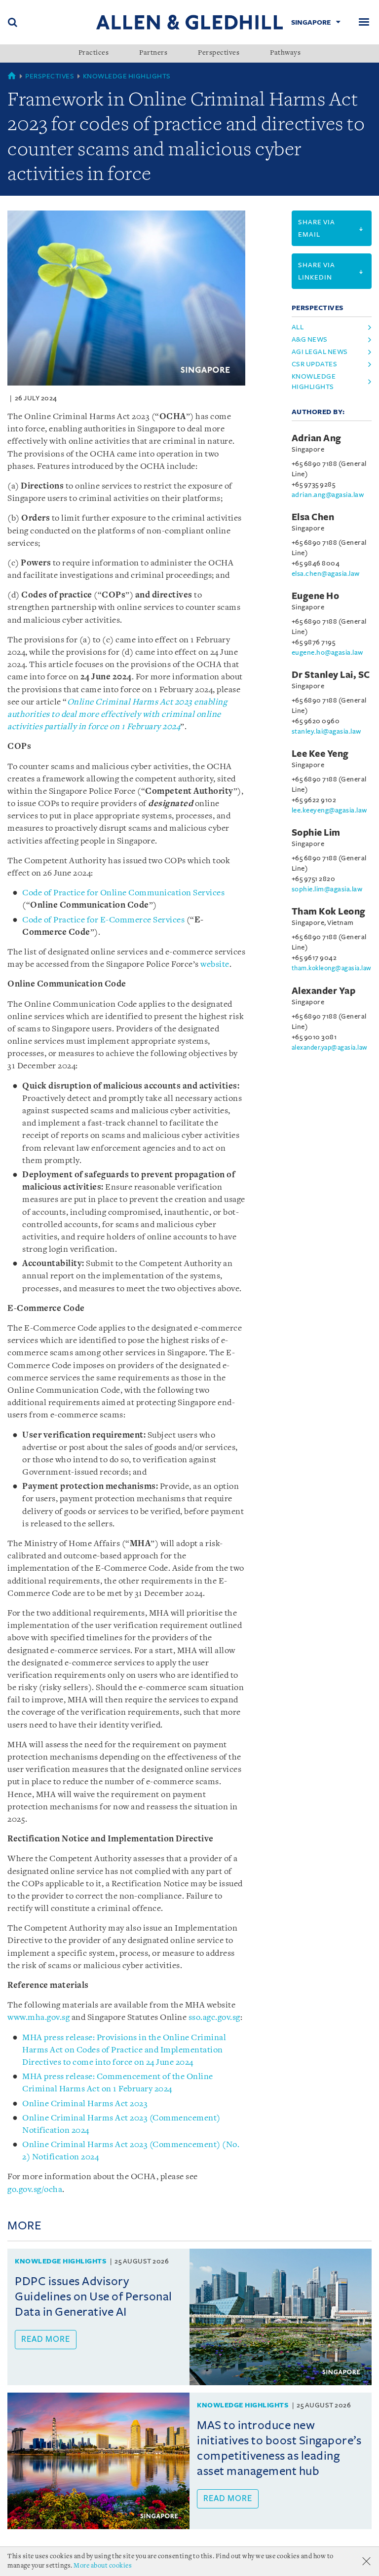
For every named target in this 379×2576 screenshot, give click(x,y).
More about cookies (103, 2566)
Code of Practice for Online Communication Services (123, 893)
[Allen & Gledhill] (189, 22)
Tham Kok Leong (329, 912)
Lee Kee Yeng (320, 754)
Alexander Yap (324, 991)
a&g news (310, 339)
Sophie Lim (316, 833)
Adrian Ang (317, 438)
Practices (94, 53)
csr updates (315, 364)
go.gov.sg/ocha (35, 2190)
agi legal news (320, 352)
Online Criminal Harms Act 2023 (85, 2104)
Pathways (285, 53)
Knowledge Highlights (127, 76)
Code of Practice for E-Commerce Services (103, 920)
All (298, 327)
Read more (46, 2339)
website (215, 965)
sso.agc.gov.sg (214, 2018)
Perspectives (219, 53)
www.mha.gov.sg (38, 2018)
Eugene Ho (316, 596)
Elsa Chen (313, 517)
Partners (153, 53)
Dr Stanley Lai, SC (331, 675)
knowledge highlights (314, 382)
